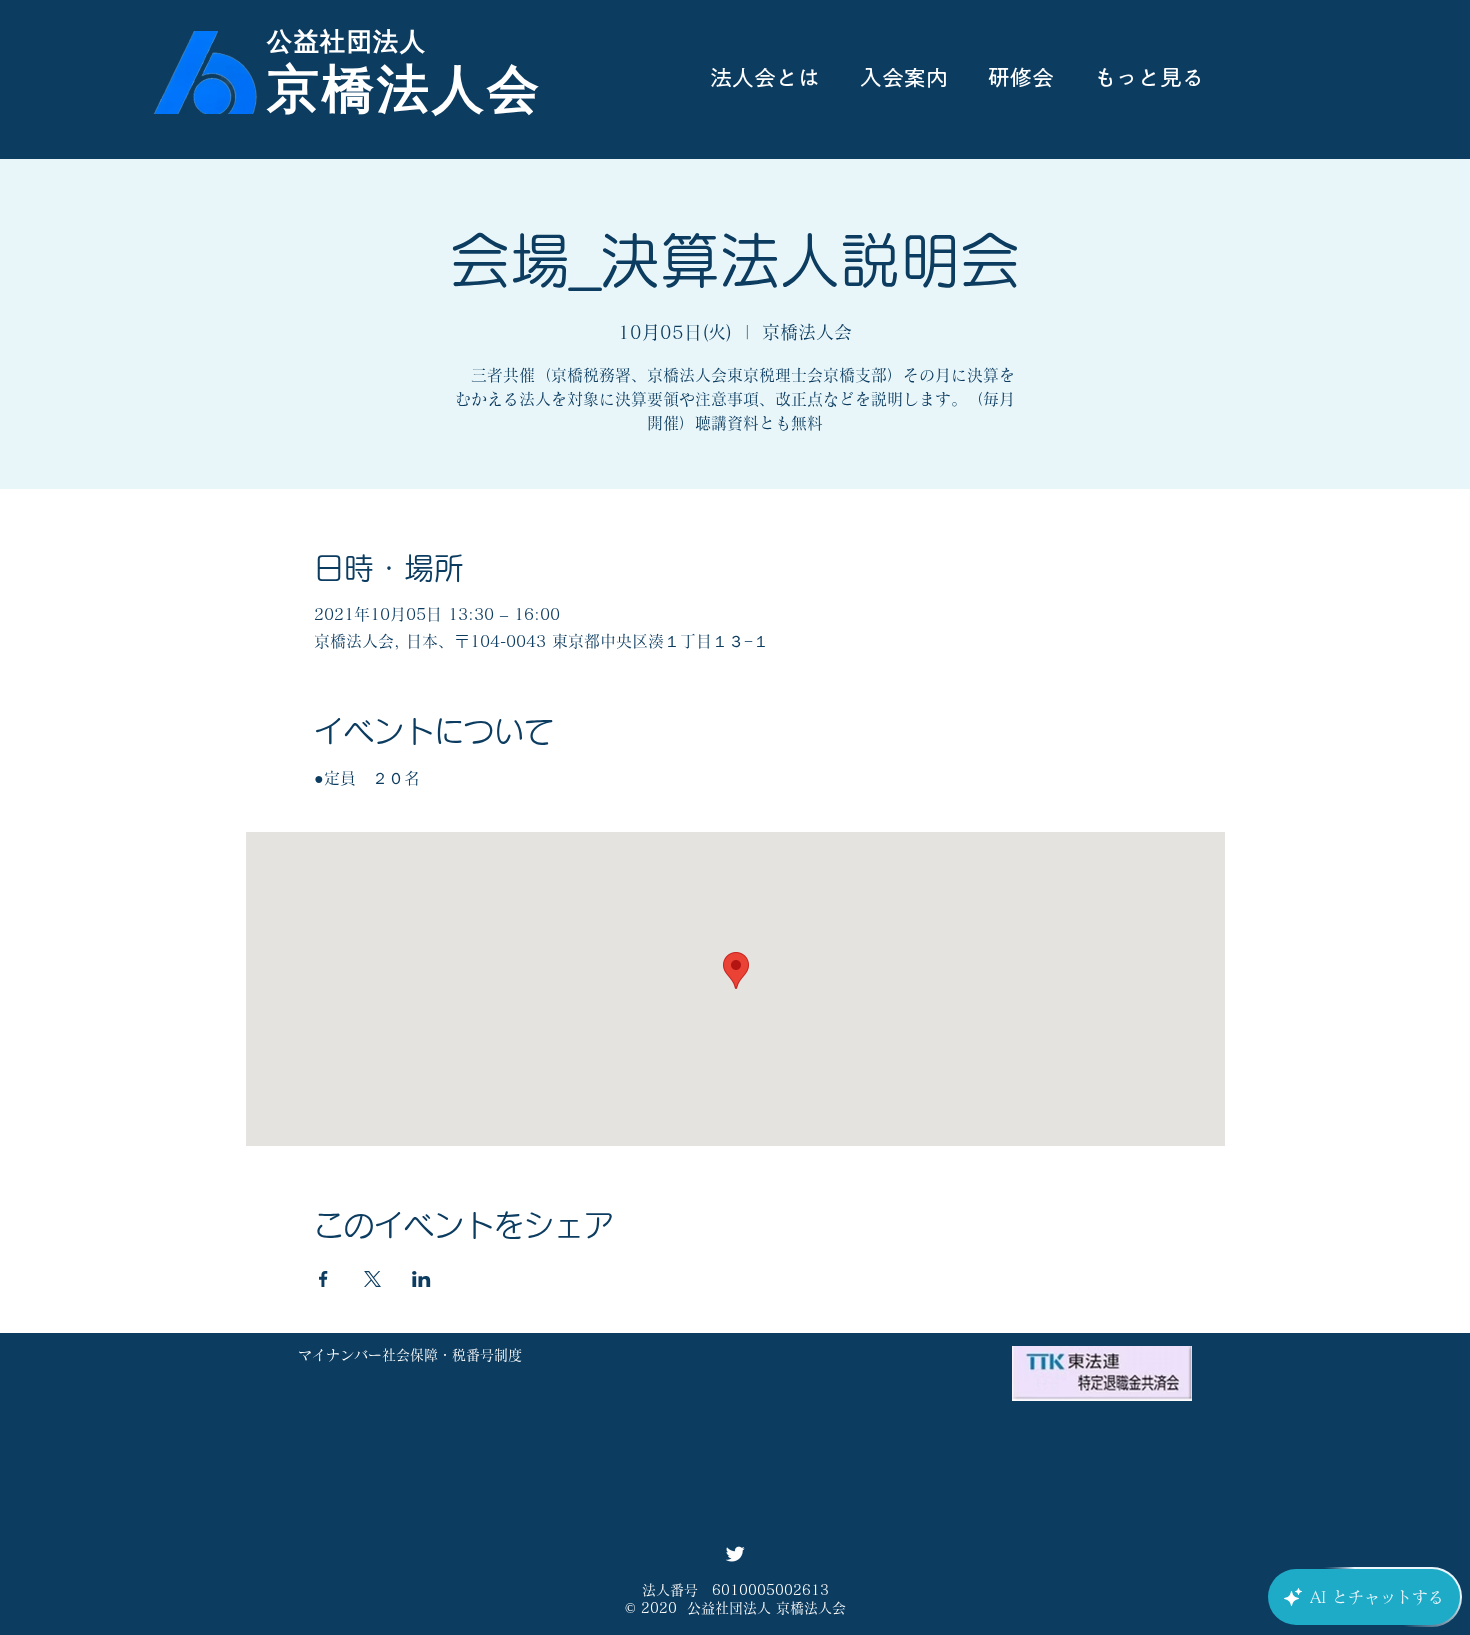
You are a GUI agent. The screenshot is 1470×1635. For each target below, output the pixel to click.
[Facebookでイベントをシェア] (323, 1279)
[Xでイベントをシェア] (372, 1279)
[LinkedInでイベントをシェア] (421, 1279)
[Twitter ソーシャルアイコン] (735, 1554)
